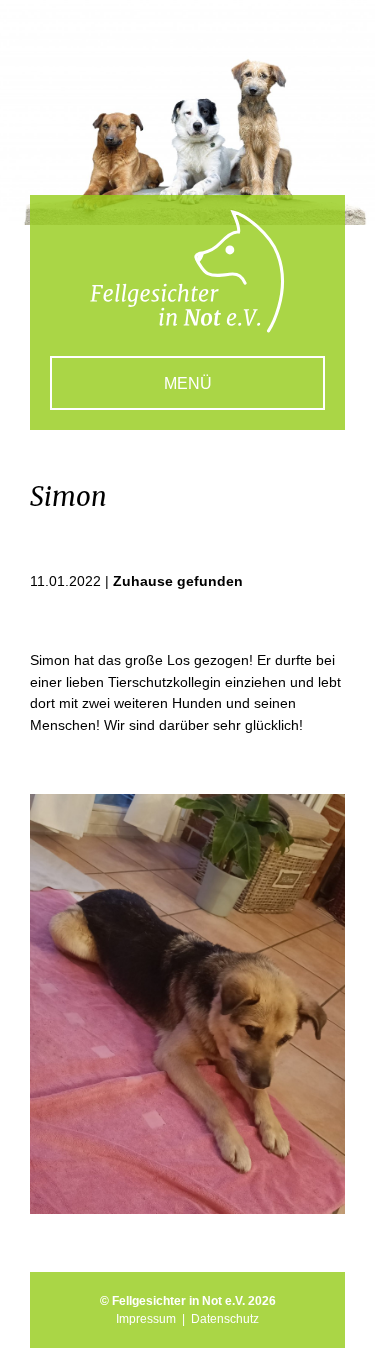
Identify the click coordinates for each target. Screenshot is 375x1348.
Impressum (146, 1319)
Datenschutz (225, 1319)
